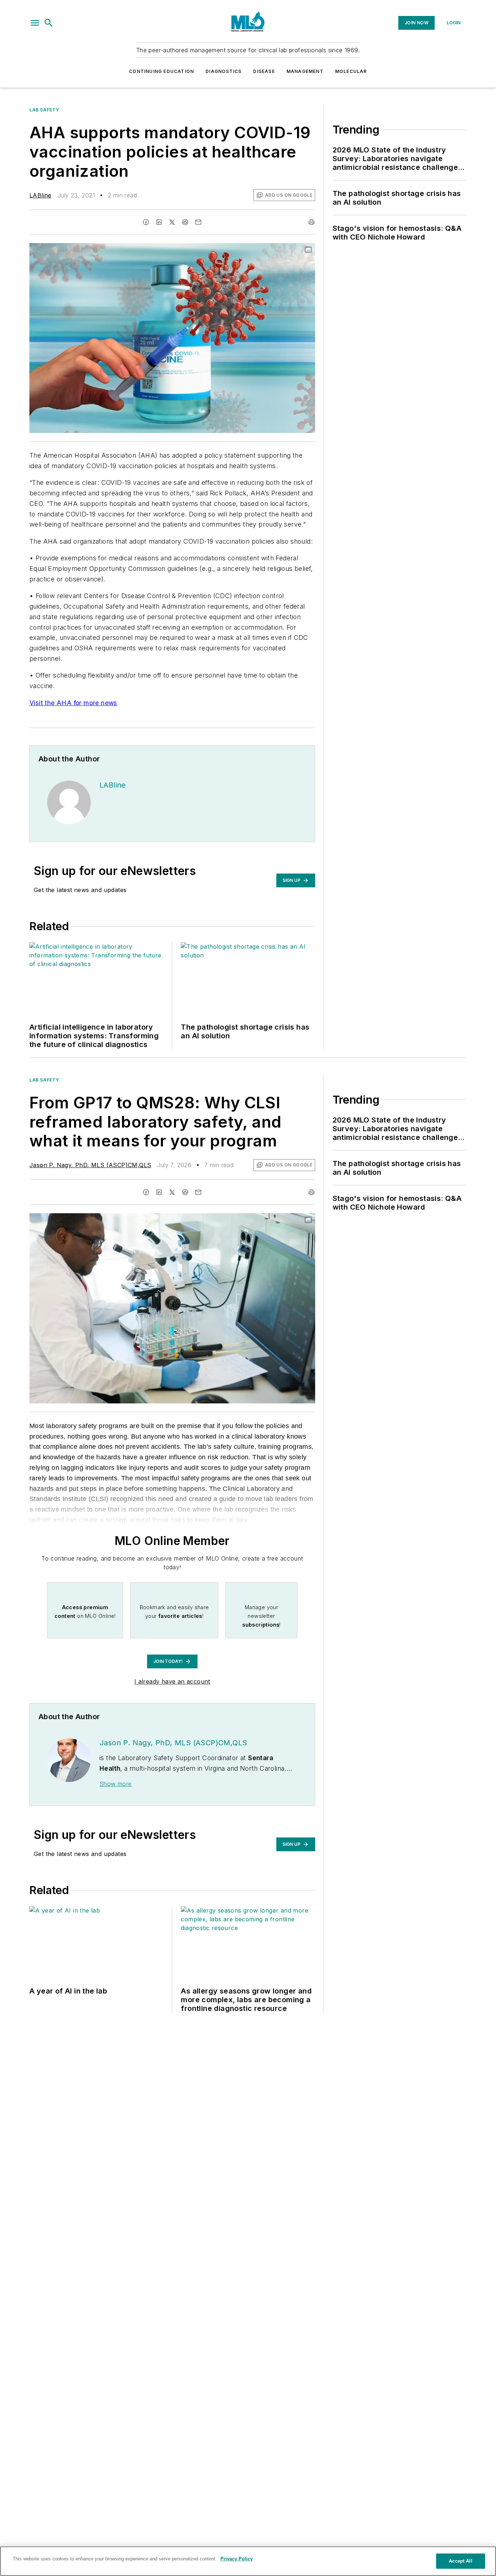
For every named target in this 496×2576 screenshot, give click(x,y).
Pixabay (295, 250)
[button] (35, 23)
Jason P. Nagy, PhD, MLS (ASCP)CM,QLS (90, 1165)
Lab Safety (44, 110)
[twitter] (172, 222)
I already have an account (172, 1681)
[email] (198, 222)
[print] (312, 222)
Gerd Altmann (261, 250)
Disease (264, 71)
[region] (248, 2561)
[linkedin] (159, 222)
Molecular (351, 71)
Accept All (460, 2561)
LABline (40, 195)
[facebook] (146, 222)
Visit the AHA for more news (73, 703)
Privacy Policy (237, 2559)
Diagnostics (223, 71)
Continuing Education (161, 71)
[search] (49, 23)
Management (305, 71)
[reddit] (185, 222)
